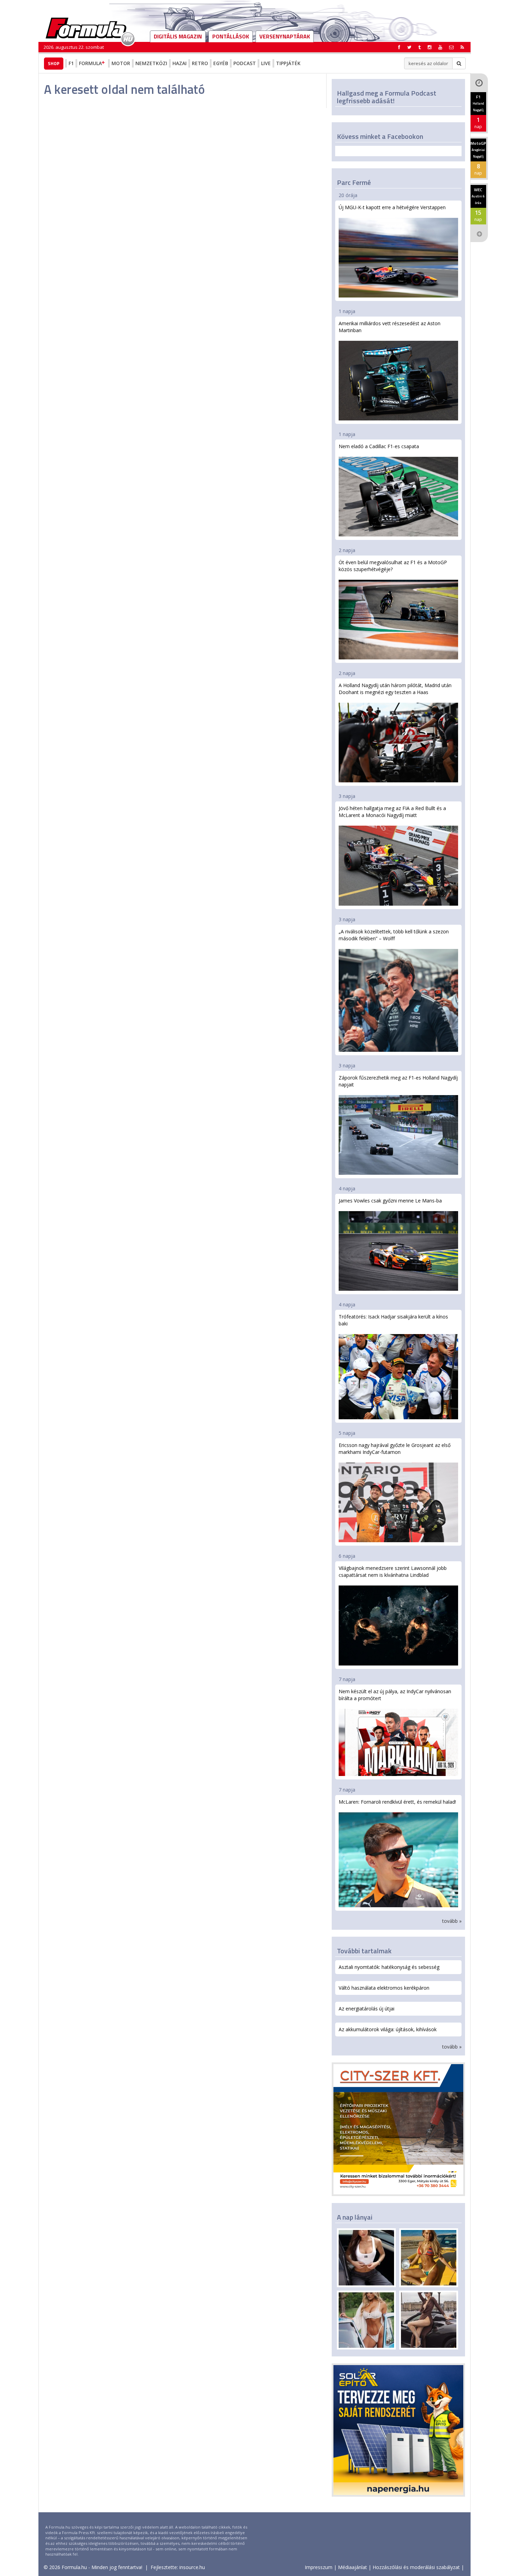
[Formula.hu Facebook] (399, 47)
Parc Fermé (354, 182)
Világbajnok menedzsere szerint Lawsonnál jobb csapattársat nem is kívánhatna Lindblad (393, 1571)
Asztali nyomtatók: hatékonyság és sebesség (389, 1967)
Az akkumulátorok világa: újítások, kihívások (388, 2029)
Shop (54, 63)
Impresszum (319, 2567)
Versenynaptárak (285, 36)
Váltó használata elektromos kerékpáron (384, 1988)
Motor (121, 63)
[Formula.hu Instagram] (430, 47)
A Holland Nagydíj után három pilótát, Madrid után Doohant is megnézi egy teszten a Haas (395, 689)
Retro (200, 63)
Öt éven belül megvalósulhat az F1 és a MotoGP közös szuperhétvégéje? (393, 566)
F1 (71, 63)
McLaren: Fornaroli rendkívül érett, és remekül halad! (397, 1802)
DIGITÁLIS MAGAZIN (178, 36)
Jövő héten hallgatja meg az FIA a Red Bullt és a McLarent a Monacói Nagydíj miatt (392, 812)
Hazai (180, 63)
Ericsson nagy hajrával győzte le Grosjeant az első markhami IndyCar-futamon (395, 1449)
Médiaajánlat (352, 2567)
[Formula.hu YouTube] (440, 47)
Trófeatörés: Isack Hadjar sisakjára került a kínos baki (393, 1320)
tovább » (452, 1921)
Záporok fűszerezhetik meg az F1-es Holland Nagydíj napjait (398, 1081)
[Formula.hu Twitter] (409, 47)
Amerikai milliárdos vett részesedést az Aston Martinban (390, 327)
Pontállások (231, 36)
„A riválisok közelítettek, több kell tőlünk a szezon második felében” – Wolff (394, 935)
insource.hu (192, 2567)
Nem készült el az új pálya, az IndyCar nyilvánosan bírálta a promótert (395, 1695)
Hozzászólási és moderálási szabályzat (416, 2567)
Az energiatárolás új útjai (367, 2009)
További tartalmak (364, 1951)
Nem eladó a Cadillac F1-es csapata (379, 446)
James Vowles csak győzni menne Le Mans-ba (390, 1201)
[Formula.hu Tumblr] (419, 47)
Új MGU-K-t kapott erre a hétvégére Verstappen (392, 207)
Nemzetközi (151, 63)
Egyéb (221, 63)
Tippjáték (288, 63)
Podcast (245, 63)
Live (266, 63)
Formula (90, 63)
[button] (462, 47)
